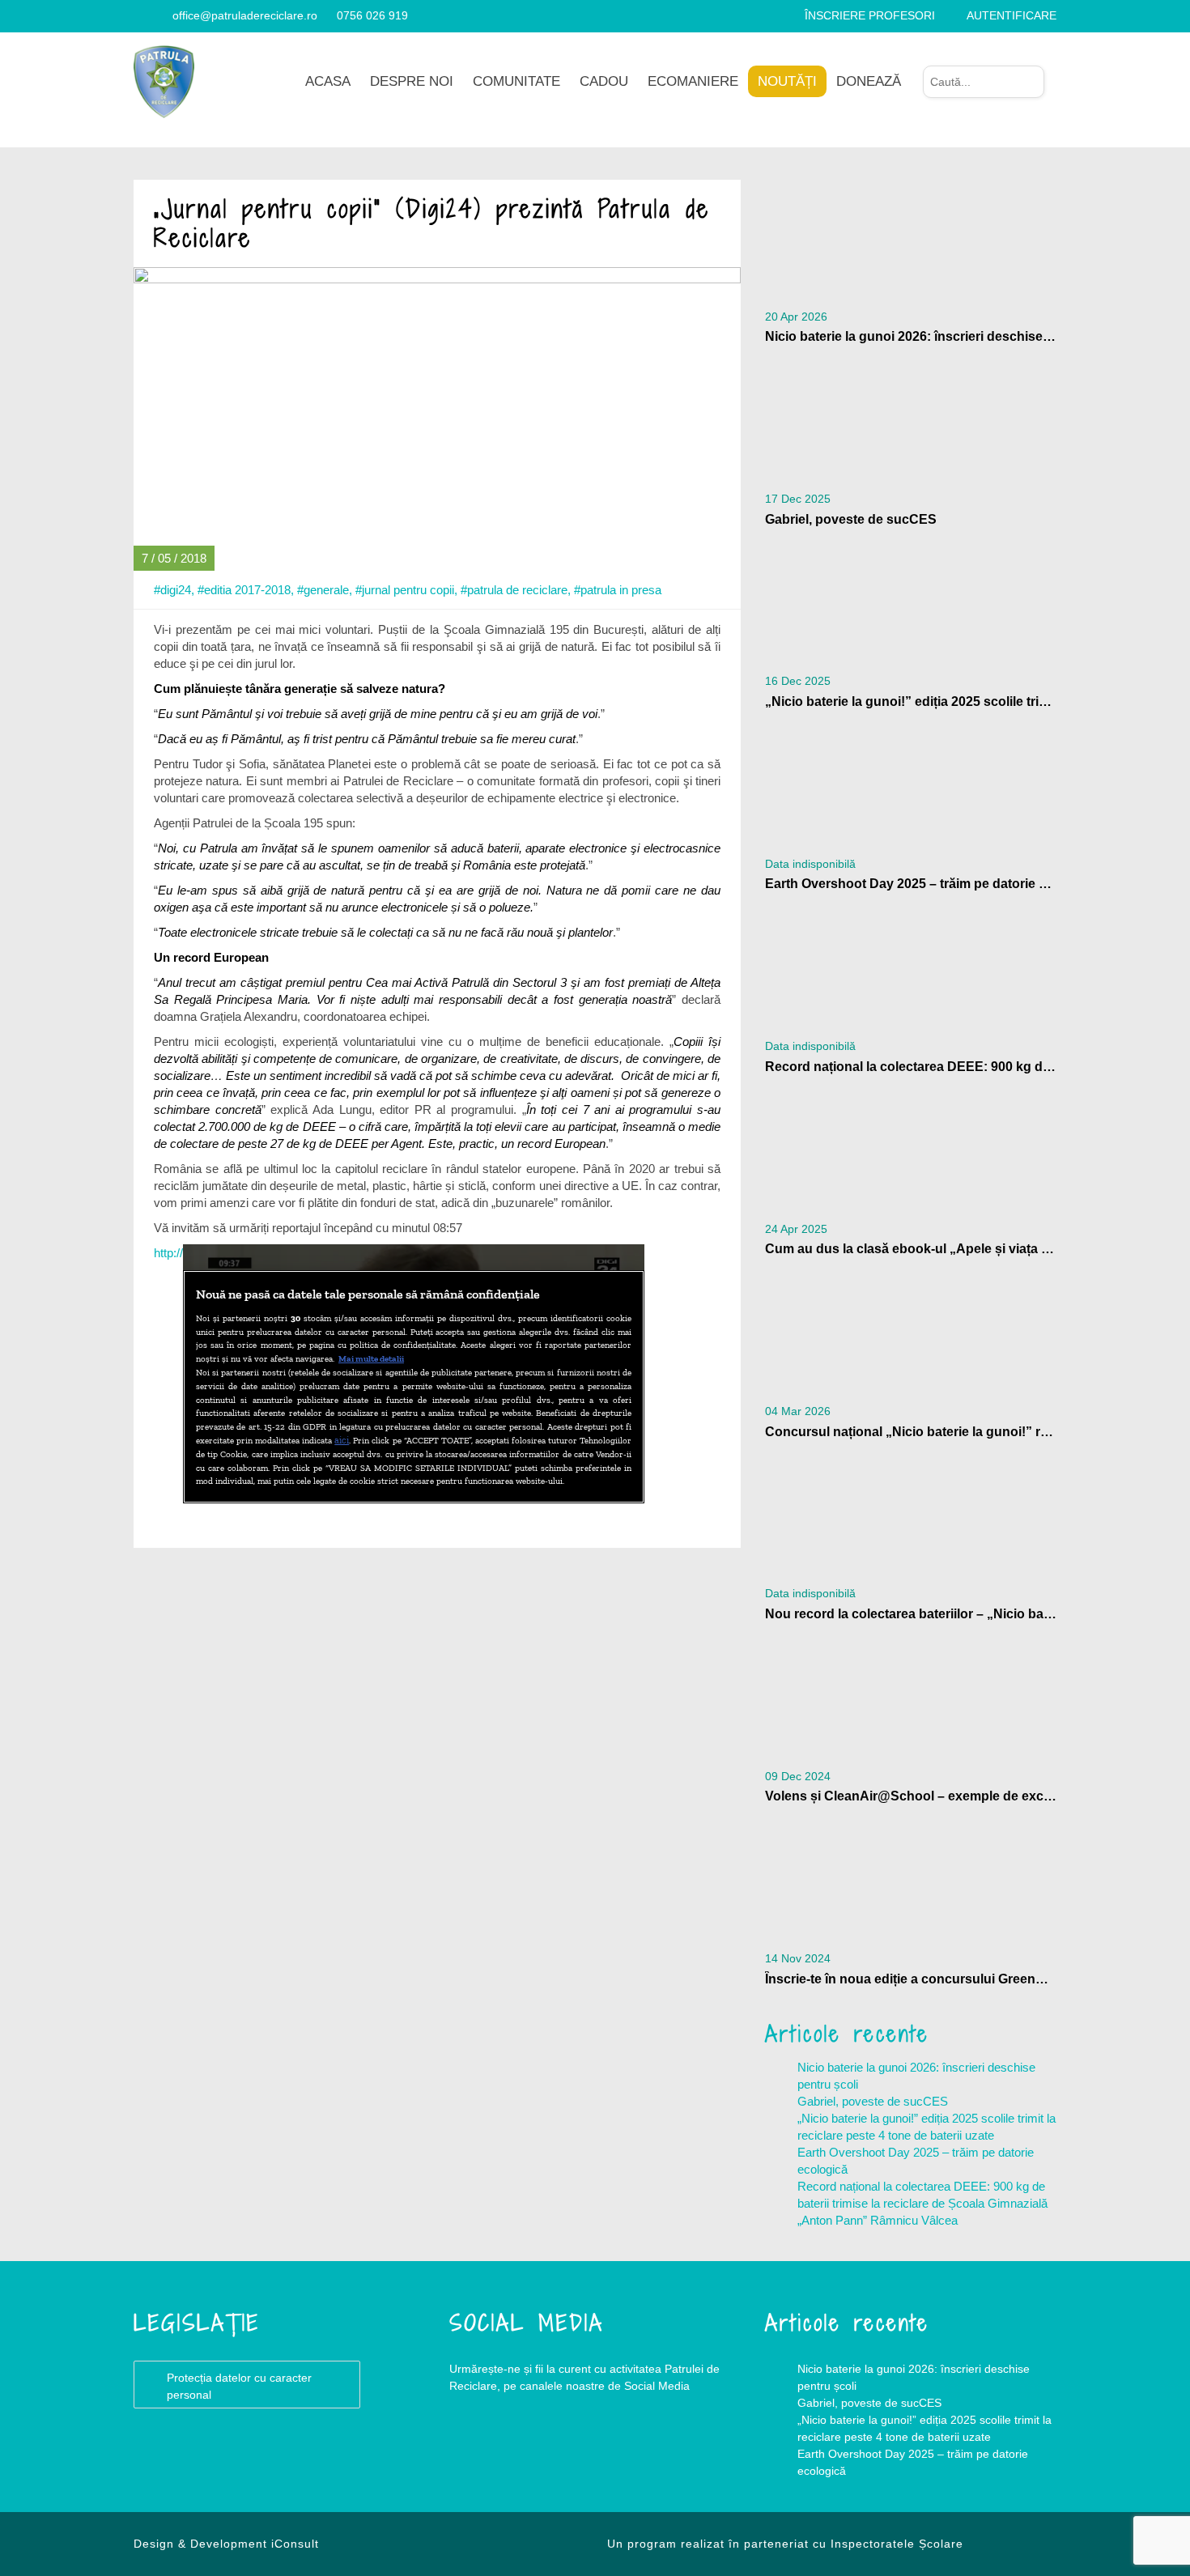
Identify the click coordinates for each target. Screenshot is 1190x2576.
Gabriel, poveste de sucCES (873, 2101)
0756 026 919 (372, 15)
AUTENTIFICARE (1011, 15)
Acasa (328, 81)
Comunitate (516, 81)
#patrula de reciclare (514, 590)
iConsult (295, 2544)
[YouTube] (159, 15)
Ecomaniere (693, 81)
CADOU (604, 81)
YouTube (546, 2451)
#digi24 (172, 590)
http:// (168, 1253)
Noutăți (787, 81)
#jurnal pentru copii (405, 590)
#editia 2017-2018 (244, 590)
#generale (323, 590)
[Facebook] (140, 15)
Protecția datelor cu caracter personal (239, 2386)
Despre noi (412, 81)
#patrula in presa (618, 590)
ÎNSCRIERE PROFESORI (870, 15)
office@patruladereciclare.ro (245, 15)
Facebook (482, 2451)
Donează (869, 81)
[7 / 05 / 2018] (437, 418)
